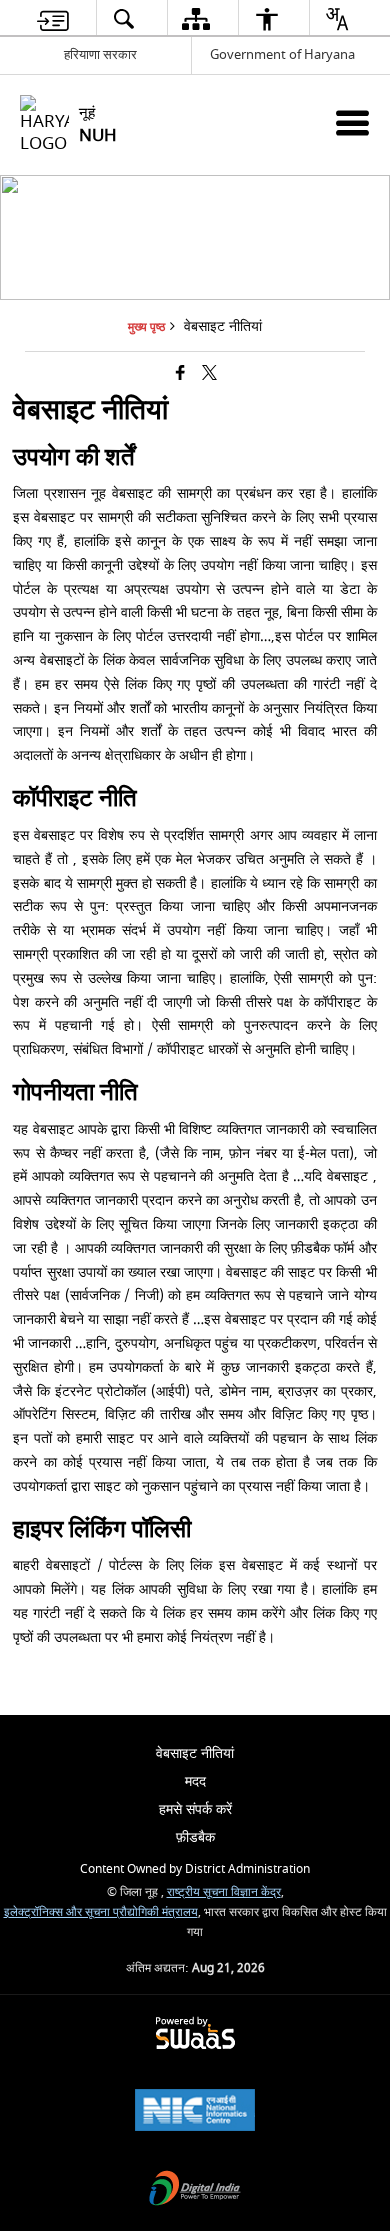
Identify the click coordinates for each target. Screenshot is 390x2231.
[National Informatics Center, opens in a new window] (195, 2112)
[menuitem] (53, 18)
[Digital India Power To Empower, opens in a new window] (195, 2190)
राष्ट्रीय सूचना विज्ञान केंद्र (224, 1892)
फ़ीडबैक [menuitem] (195, 1837)
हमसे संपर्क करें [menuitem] (195, 1809)
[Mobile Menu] (352, 122)
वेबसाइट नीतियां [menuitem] (195, 1753)
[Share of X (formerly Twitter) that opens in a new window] (209, 374)
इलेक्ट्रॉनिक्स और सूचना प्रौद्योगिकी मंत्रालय (101, 1912)
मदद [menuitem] (195, 1781)
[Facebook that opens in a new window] (180, 374)
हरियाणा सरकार (100, 54)
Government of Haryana (282, 54)
